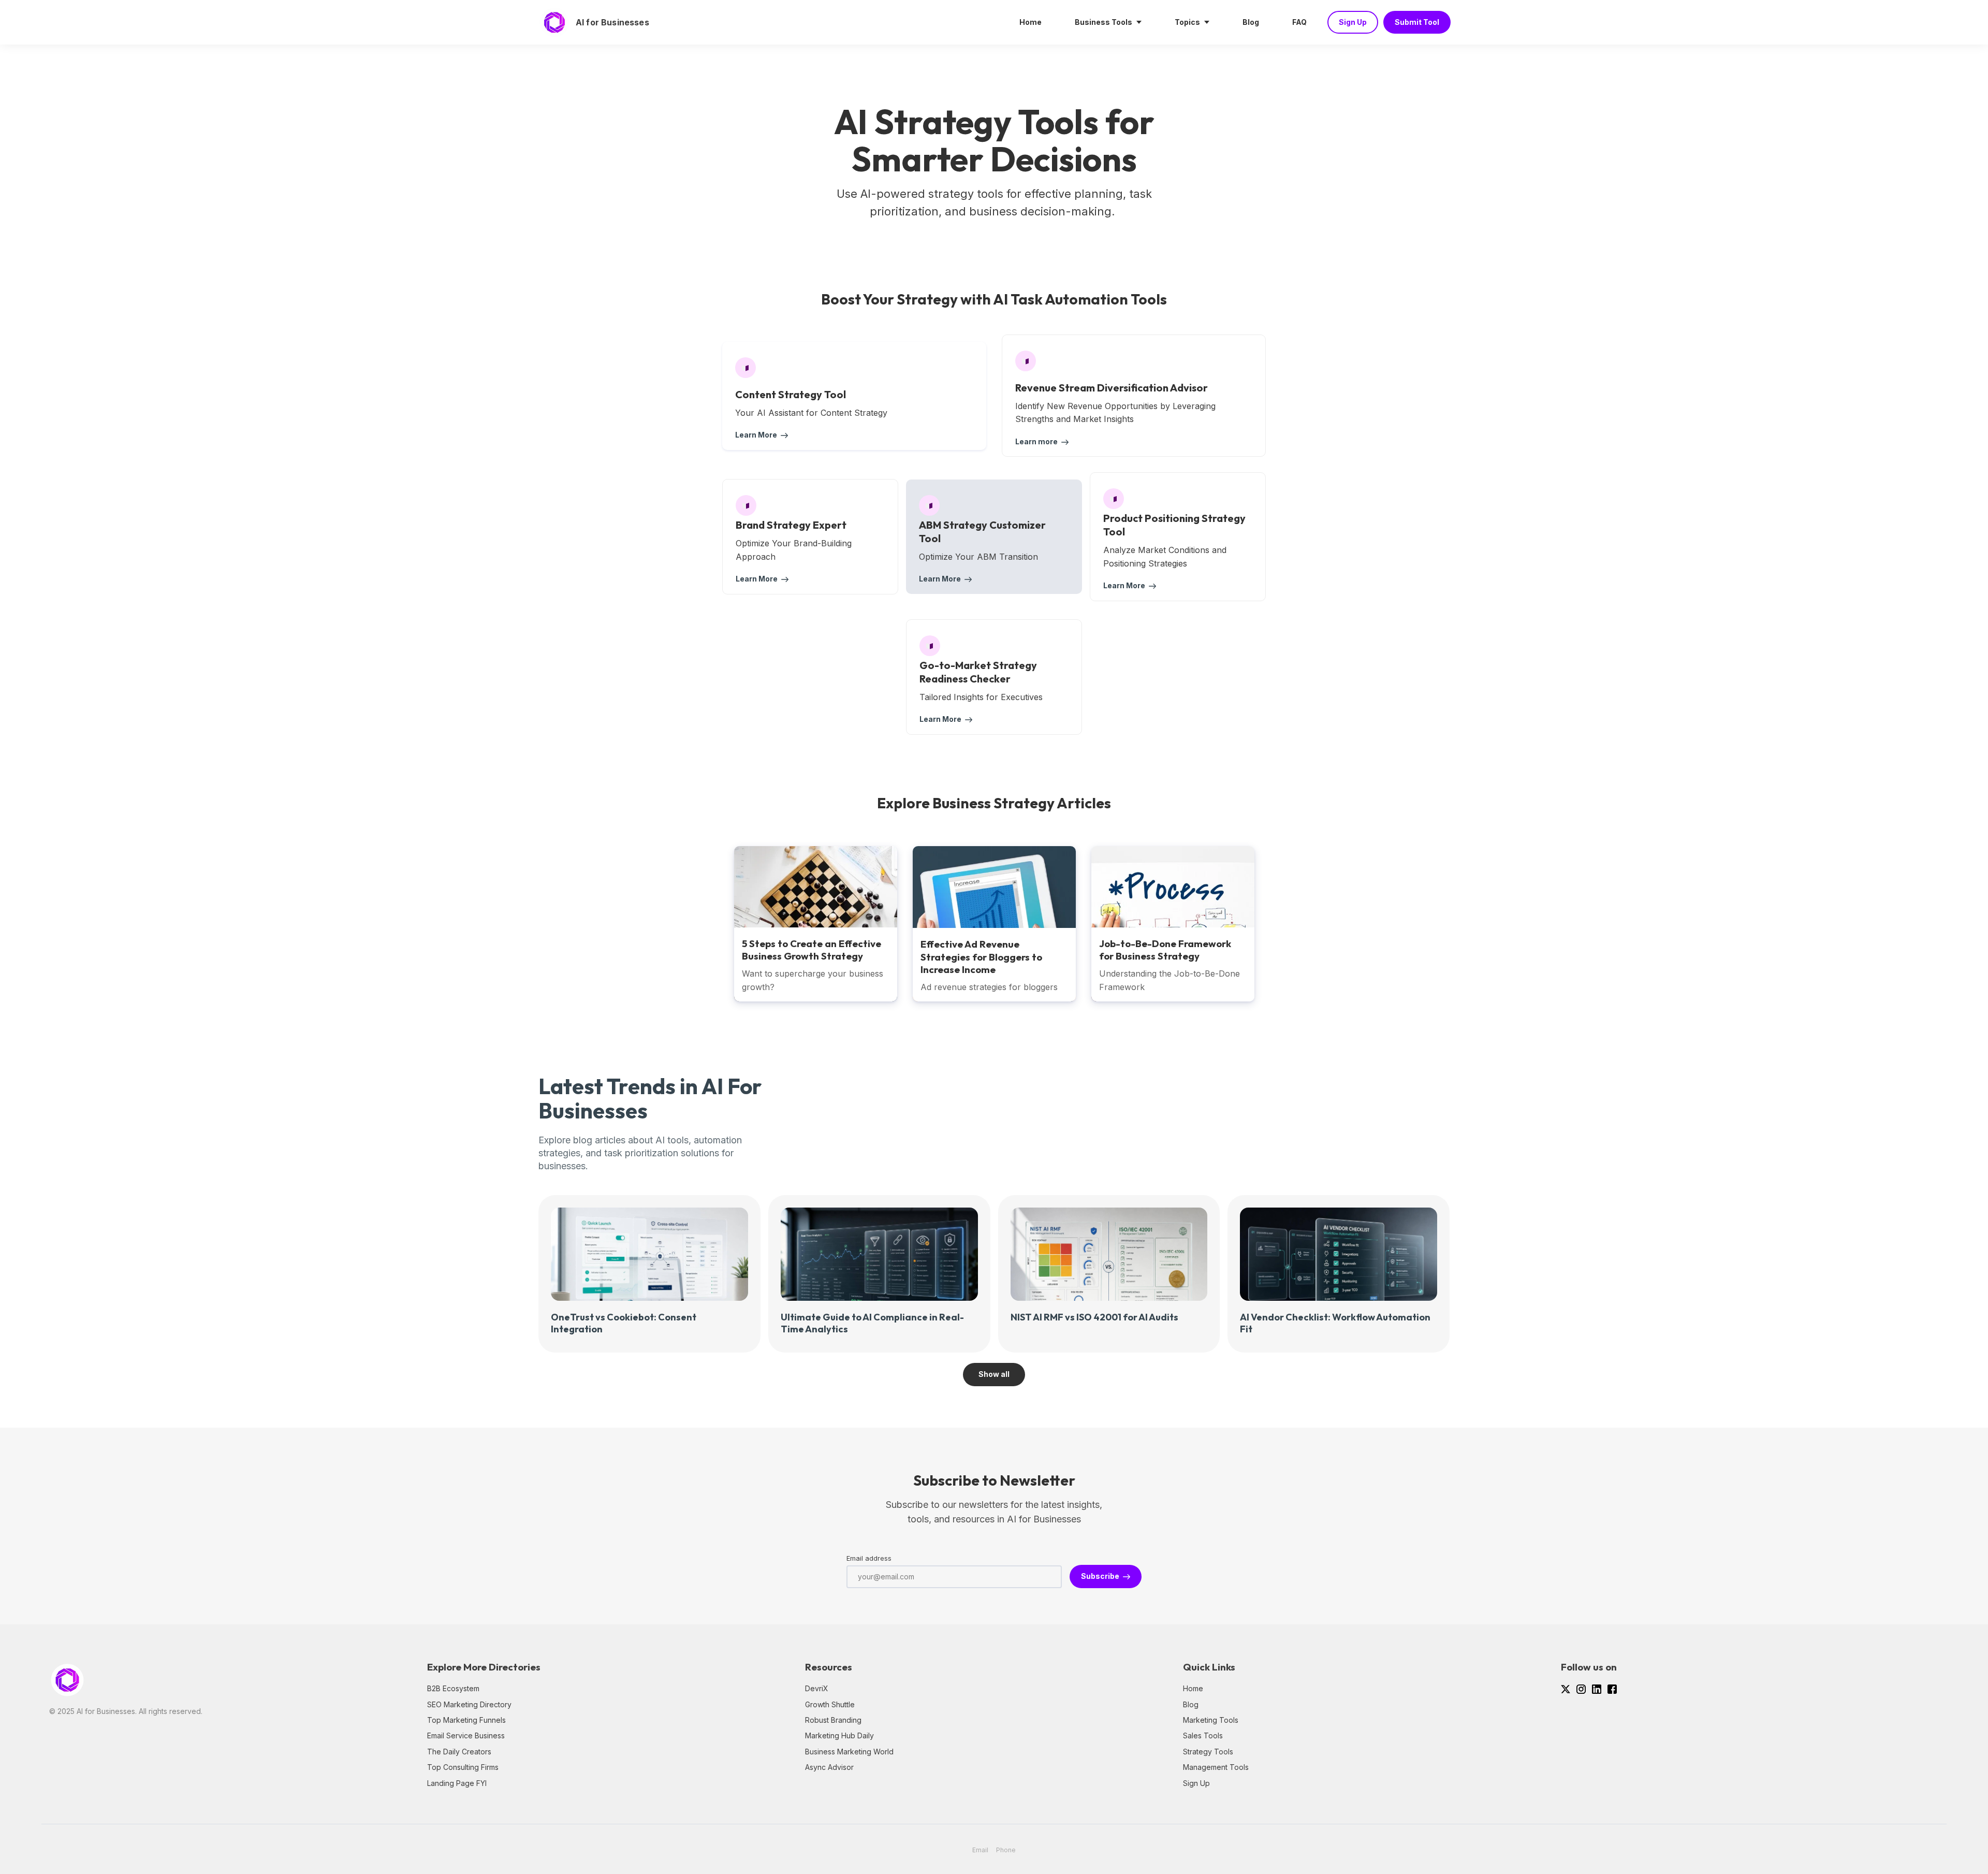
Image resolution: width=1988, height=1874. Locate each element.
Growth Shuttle (830, 1704)
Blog (1191, 1704)
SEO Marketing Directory (469, 1704)
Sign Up (1196, 1783)
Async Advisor (829, 1767)
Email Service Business (466, 1735)
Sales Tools (1203, 1735)
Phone (1006, 1850)
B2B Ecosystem (453, 1688)
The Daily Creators (459, 1752)
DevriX (817, 1688)
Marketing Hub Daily (839, 1735)
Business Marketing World (849, 1752)
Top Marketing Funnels (466, 1720)
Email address (869, 1558)
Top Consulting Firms (463, 1767)
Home (1193, 1688)
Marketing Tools (1211, 1720)
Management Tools (1216, 1767)
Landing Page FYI (457, 1783)
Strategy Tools (1208, 1752)
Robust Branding (833, 1720)
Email (980, 1850)
